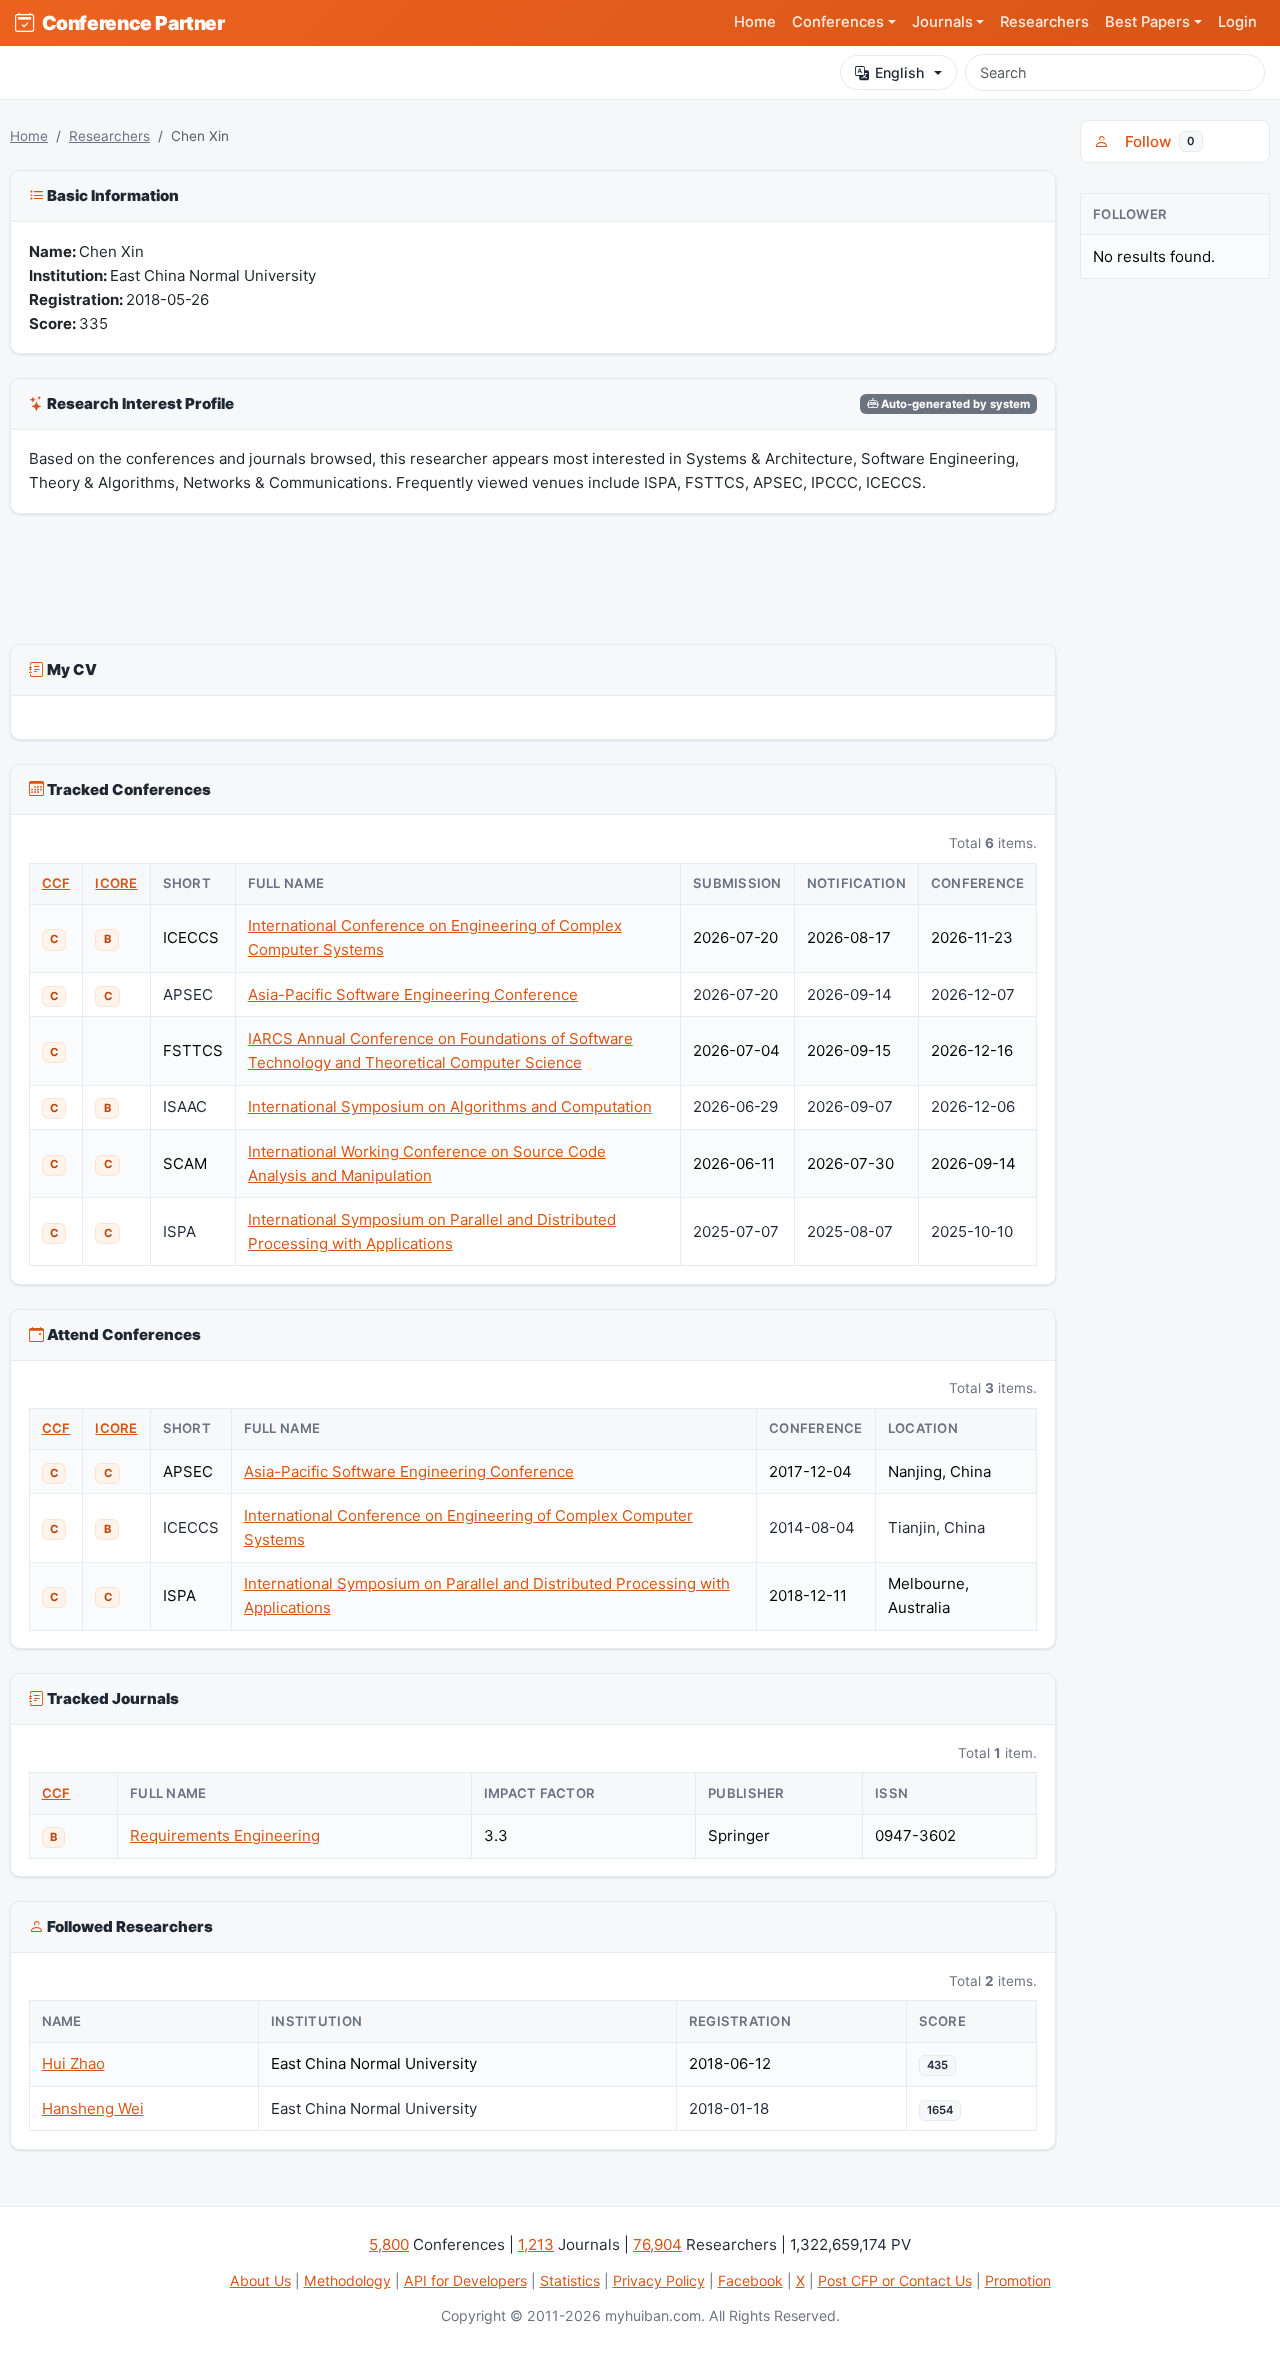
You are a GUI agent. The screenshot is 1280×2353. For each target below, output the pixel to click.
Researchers (1044, 22)
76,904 (657, 2244)
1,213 (536, 2244)
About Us (260, 2280)
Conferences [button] (838, 22)
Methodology (347, 2280)
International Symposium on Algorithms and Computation (450, 1106)
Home (755, 22)
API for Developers (465, 2280)
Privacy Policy (659, 2280)
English (899, 72)
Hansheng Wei (93, 2108)
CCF (56, 883)
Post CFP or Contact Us (895, 2280)
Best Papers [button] (1147, 22)
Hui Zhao (73, 2063)
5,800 (389, 2244)
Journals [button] (942, 22)
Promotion (1018, 2280)
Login (1237, 22)
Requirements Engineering (225, 1835)
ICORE (116, 883)
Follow (1156, 141)
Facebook (750, 2280)
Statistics (570, 2280)
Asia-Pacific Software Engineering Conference (413, 994)
